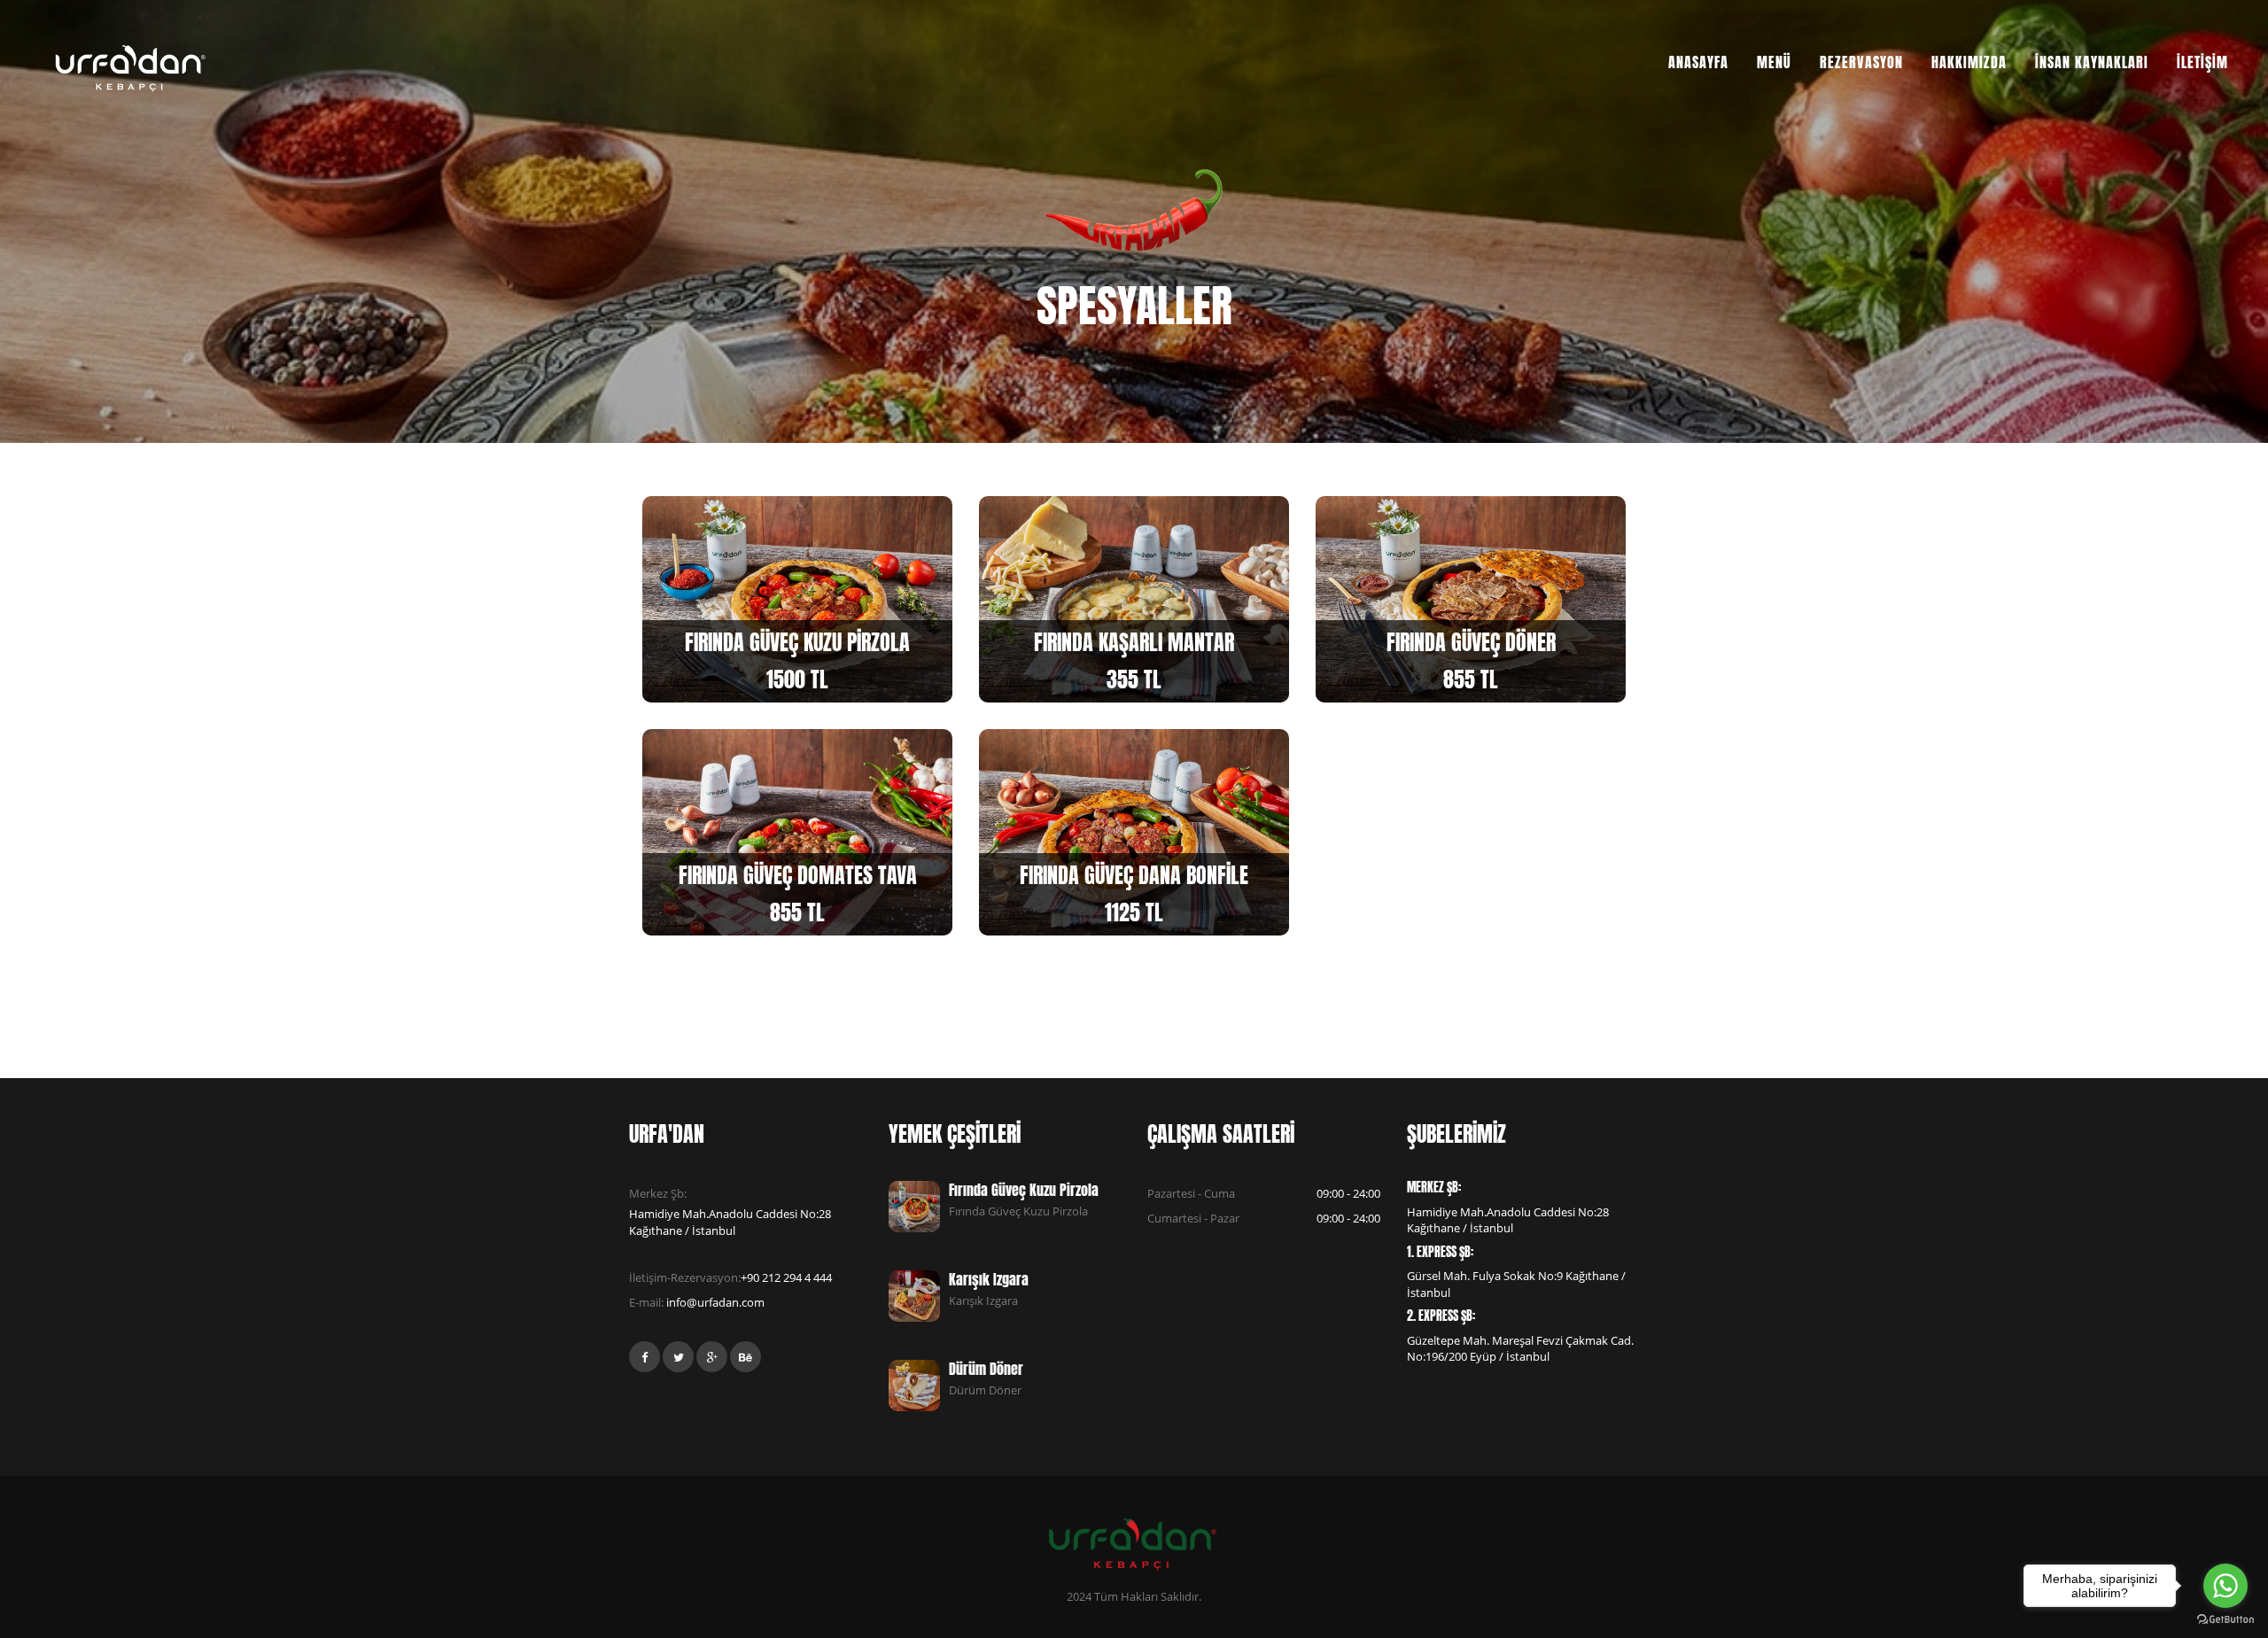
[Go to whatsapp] (2225, 1586)
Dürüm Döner (986, 1369)
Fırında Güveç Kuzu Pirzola (1024, 1190)
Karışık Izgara (989, 1279)
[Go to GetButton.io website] (2225, 1620)
